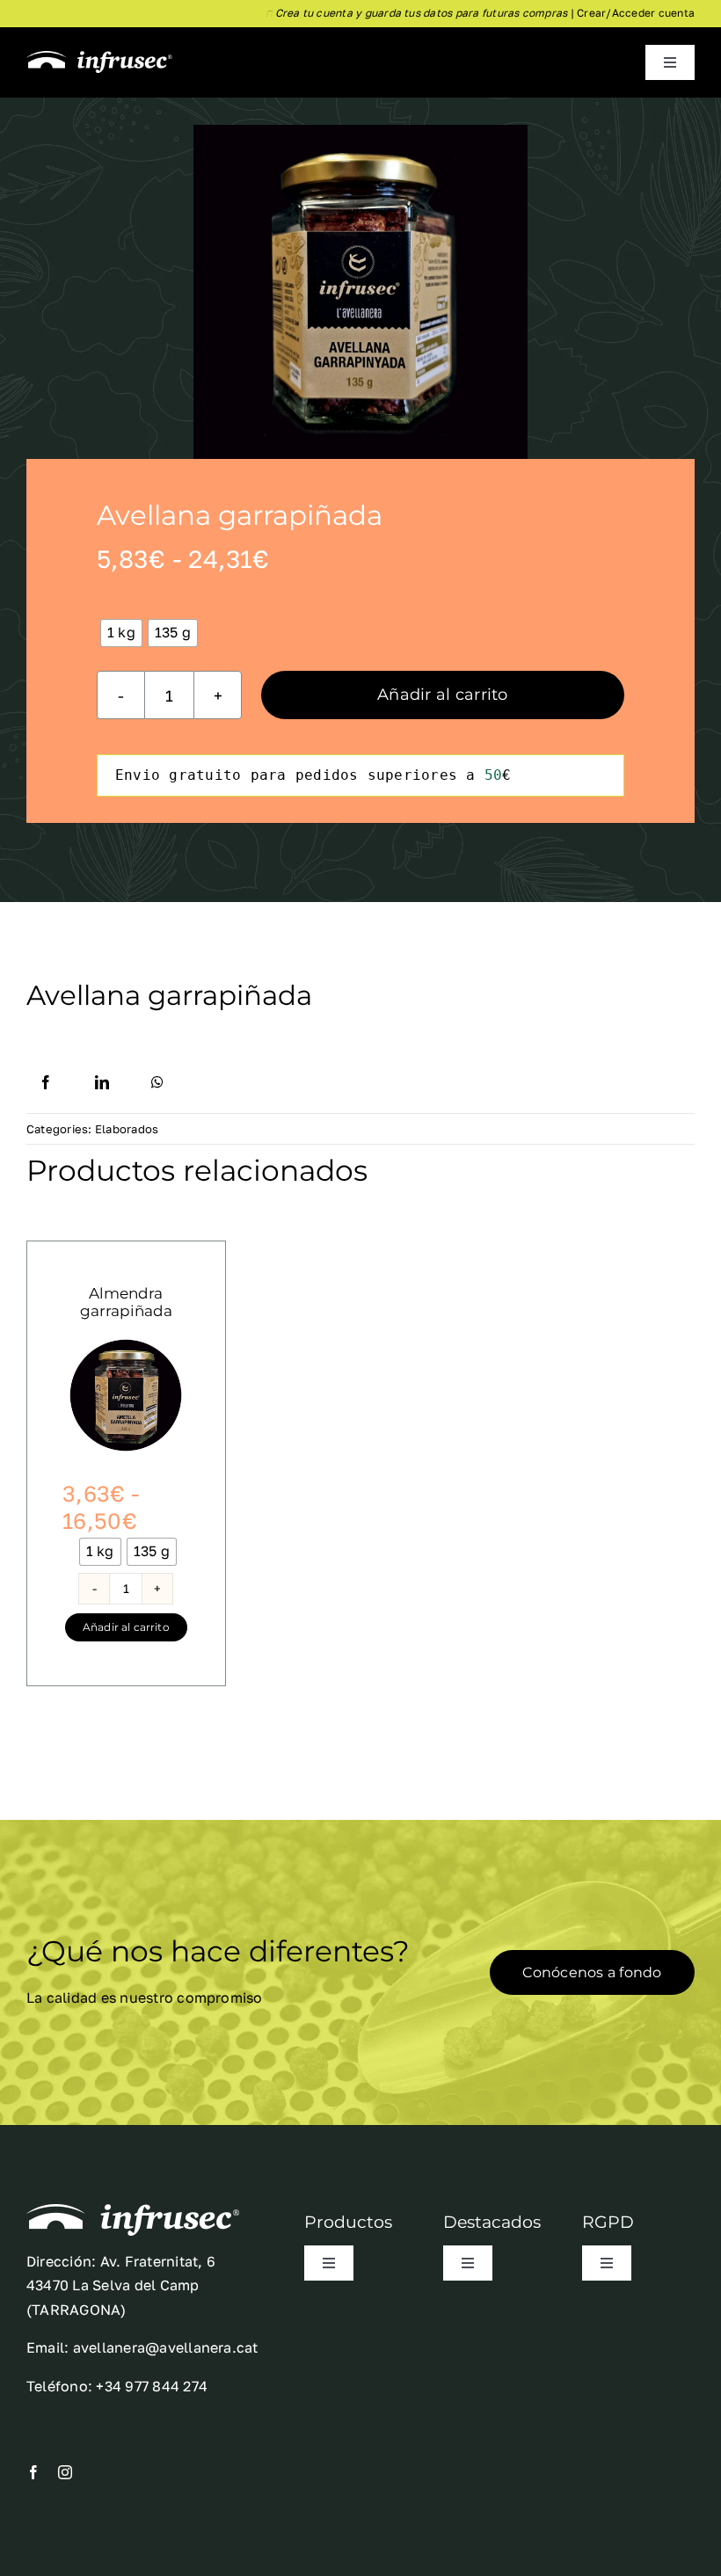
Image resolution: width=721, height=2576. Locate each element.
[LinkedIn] (102, 1082)
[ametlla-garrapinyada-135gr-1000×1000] (126, 1345)
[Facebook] (46, 1082)
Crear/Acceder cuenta (636, 13)
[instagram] (65, 2472)
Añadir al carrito (443, 695)
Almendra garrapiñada (126, 1302)
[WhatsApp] (157, 1082)
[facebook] (33, 2472)
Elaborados (127, 1129)
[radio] (121, 633)
